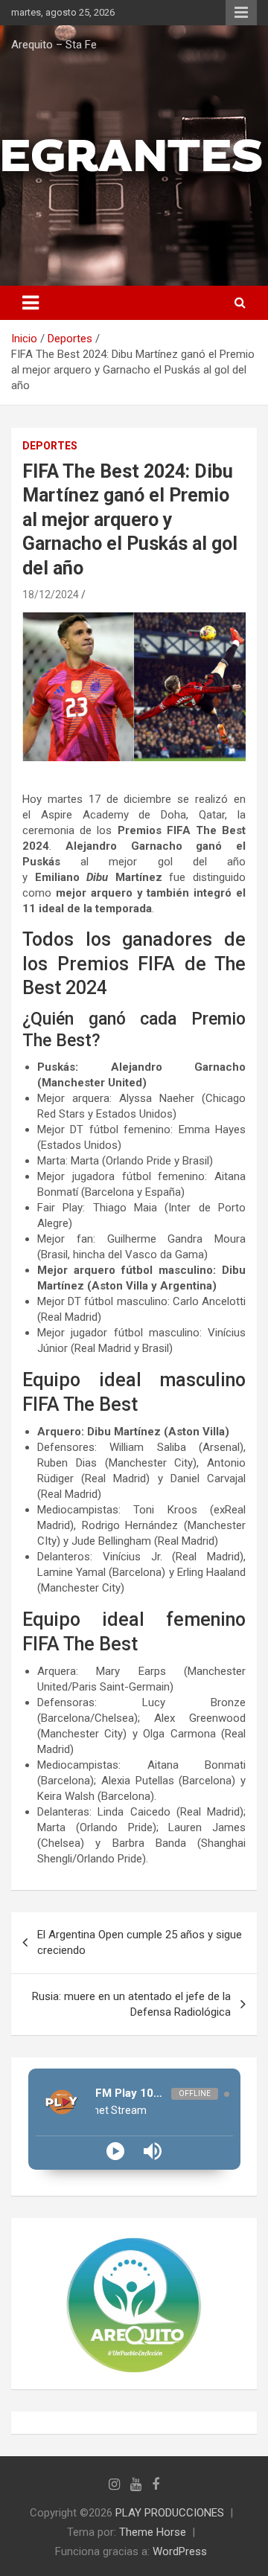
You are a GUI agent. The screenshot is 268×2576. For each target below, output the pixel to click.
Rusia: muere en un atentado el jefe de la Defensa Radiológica (131, 2004)
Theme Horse (153, 2532)
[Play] (115, 2151)
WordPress (180, 2551)
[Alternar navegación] (31, 303)
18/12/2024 (51, 595)
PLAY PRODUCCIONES (170, 2513)
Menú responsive (241, 13)
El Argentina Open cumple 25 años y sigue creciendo (140, 1942)
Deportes (50, 446)
